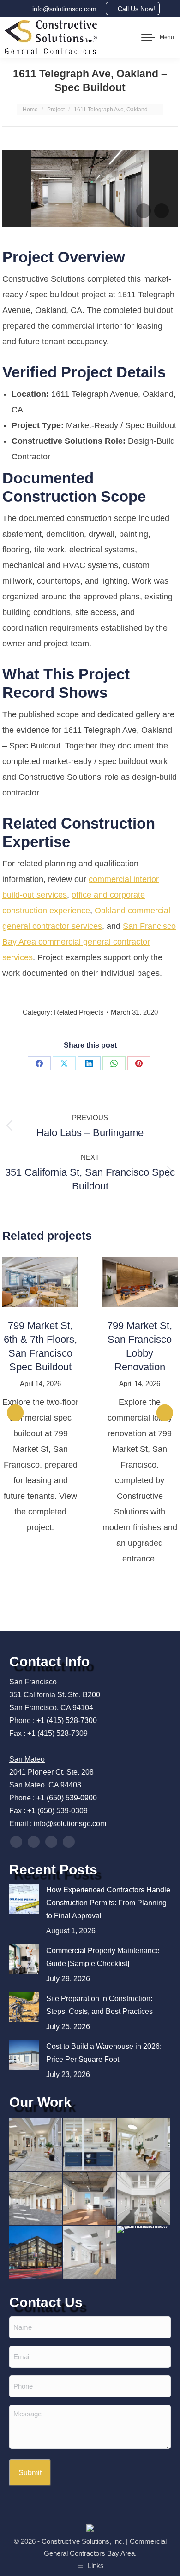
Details (53, 1282)
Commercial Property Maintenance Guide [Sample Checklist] (103, 1957)
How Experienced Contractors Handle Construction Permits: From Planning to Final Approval (108, 1903)
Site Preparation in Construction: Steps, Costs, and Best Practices (99, 2005)
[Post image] (24, 1899)
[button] (15, 1413)
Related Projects (79, 1012)
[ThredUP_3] (36, 2145)
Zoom (28, 1282)
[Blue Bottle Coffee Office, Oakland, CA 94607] (144, 2199)
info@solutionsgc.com (64, 9)
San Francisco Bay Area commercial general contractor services (89, 942)
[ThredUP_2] (144, 2145)
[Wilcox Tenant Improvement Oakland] (90, 2253)
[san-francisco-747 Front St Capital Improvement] (36, 2253)
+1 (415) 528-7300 (67, 1720)
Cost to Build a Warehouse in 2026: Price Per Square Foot (104, 2053)
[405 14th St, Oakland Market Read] (36, 2199)
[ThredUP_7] (90, 2145)
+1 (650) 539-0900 (67, 1798)
